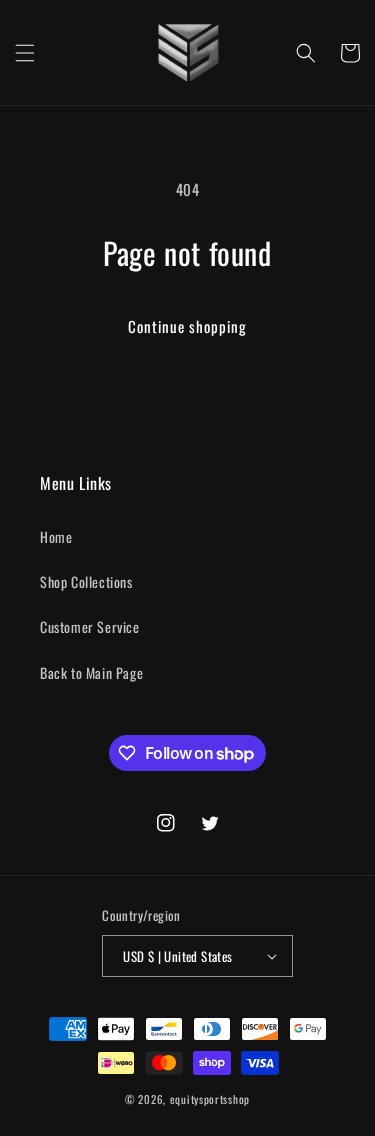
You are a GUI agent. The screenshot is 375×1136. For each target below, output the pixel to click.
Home (56, 536)
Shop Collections (86, 581)
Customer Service (90, 626)
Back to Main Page (91, 672)
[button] (25, 53)
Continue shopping (187, 326)
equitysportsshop (210, 1099)
